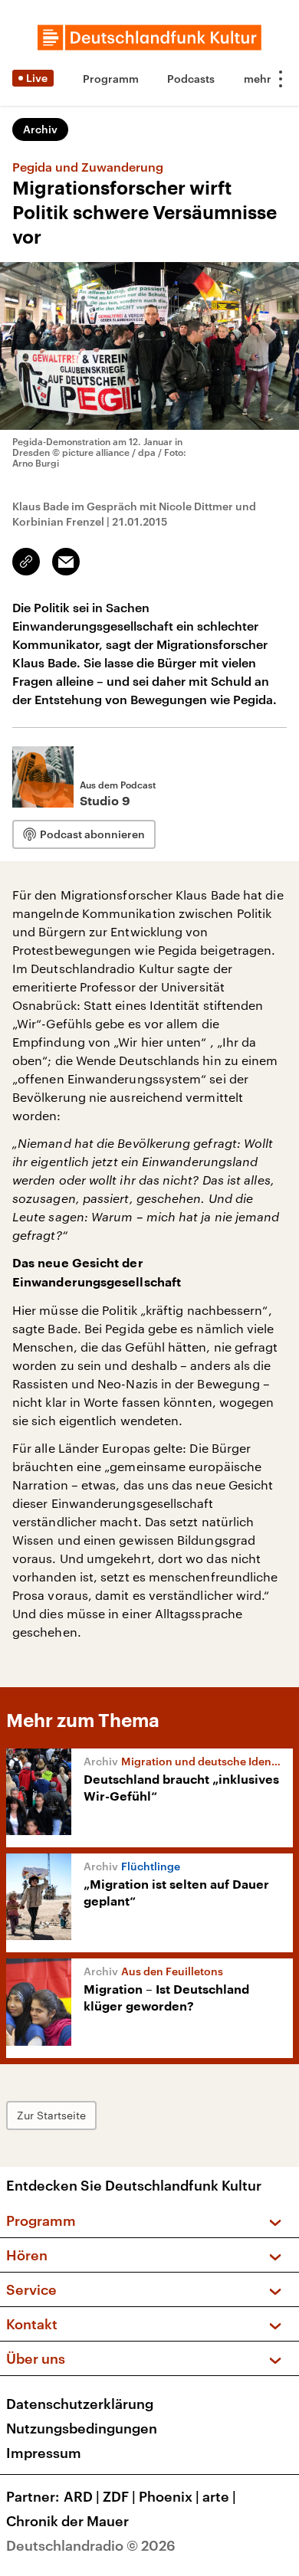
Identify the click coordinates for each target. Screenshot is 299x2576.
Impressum (44, 2453)
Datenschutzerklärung (80, 2404)
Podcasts (191, 79)
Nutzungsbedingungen (82, 2428)
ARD (82, 2496)
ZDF (119, 2496)
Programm (111, 79)
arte (219, 2496)
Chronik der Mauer (67, 2521)
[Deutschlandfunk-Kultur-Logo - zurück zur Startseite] (149, 38)
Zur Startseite (51, 2115)
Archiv (40, 129)
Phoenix (169, 2496)
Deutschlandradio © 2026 (91, 2545)
